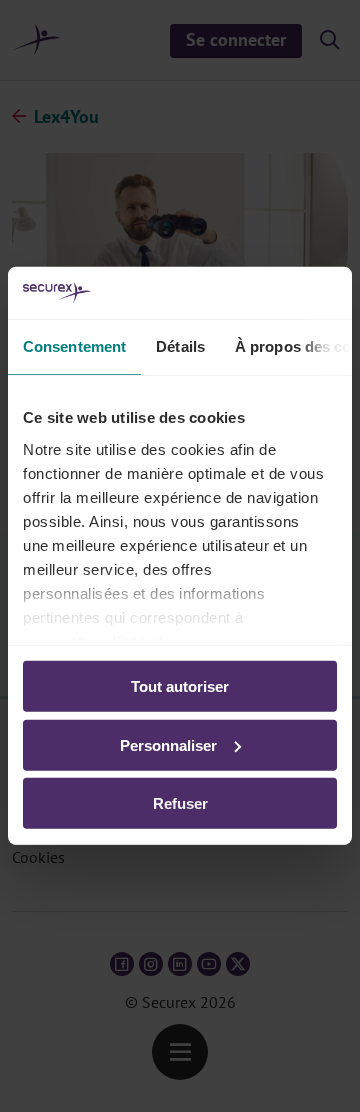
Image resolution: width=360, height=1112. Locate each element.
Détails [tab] (180, 346)
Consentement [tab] (74, 346)
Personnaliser (168, 745)
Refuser (180, 803)
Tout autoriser (180, 686)
